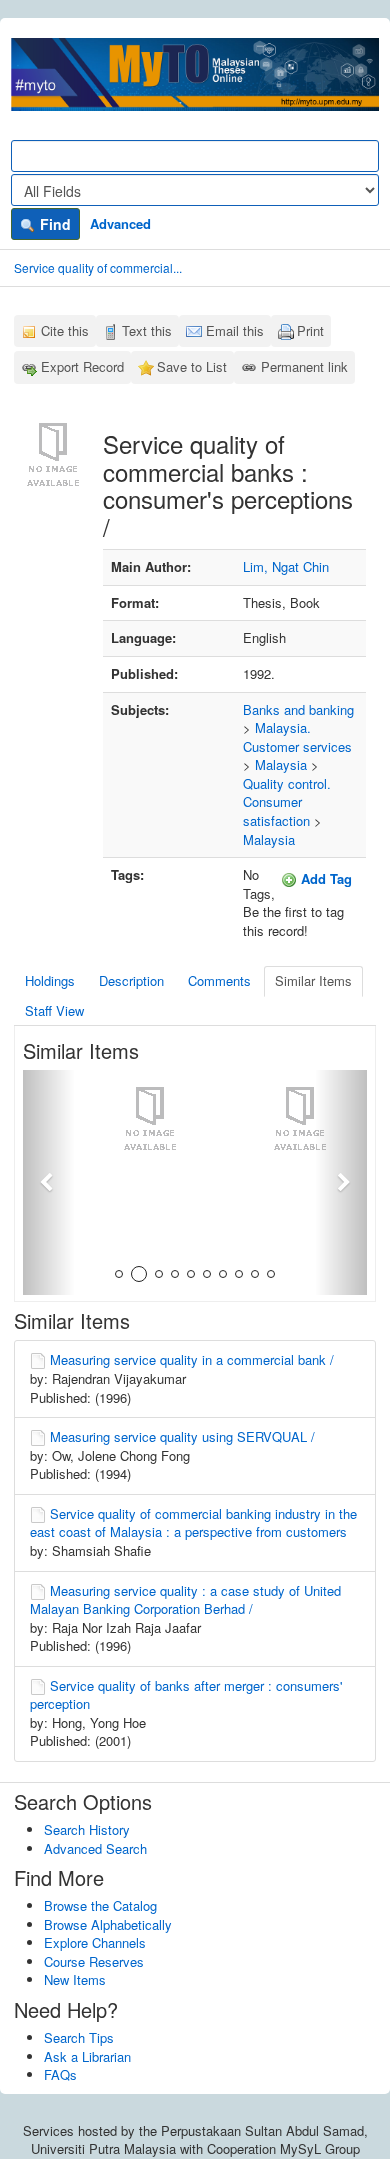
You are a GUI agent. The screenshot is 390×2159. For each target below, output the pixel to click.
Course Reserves (94, 1961)
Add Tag (324, 878)
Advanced (120, 223)
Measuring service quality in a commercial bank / (192, 1359)
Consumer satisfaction (276, 811)
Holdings (50, 980)
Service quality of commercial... (98, 267)
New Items (75, 1979)
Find (53, 224)
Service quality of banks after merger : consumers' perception (186, 1695)
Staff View (54, 1010)
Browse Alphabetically (108, 1924)
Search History (87, 1829)
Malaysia (281, 764)
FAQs (60, 2074)
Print (310, 330)
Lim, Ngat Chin (286, 566)
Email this (235, 330)
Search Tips (79, 2037)
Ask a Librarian (87, 2056)
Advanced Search (95, 1848)
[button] (49, 1182)
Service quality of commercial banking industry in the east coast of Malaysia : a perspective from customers (193, 1523)
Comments (219, 980)
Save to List (192, 366)
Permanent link (304, 366)
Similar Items (313, 980)
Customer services (297, 746)
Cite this (65, 330)
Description (131, 980)
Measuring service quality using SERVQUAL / (182, 1436)
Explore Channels (95, 1942)
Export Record (82, 366)
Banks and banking (298, 709)
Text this (147, 330)
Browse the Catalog (100, 1905)
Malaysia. (283, 727)
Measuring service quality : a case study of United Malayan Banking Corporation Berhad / (185, 1600)
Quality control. (287, 783)
